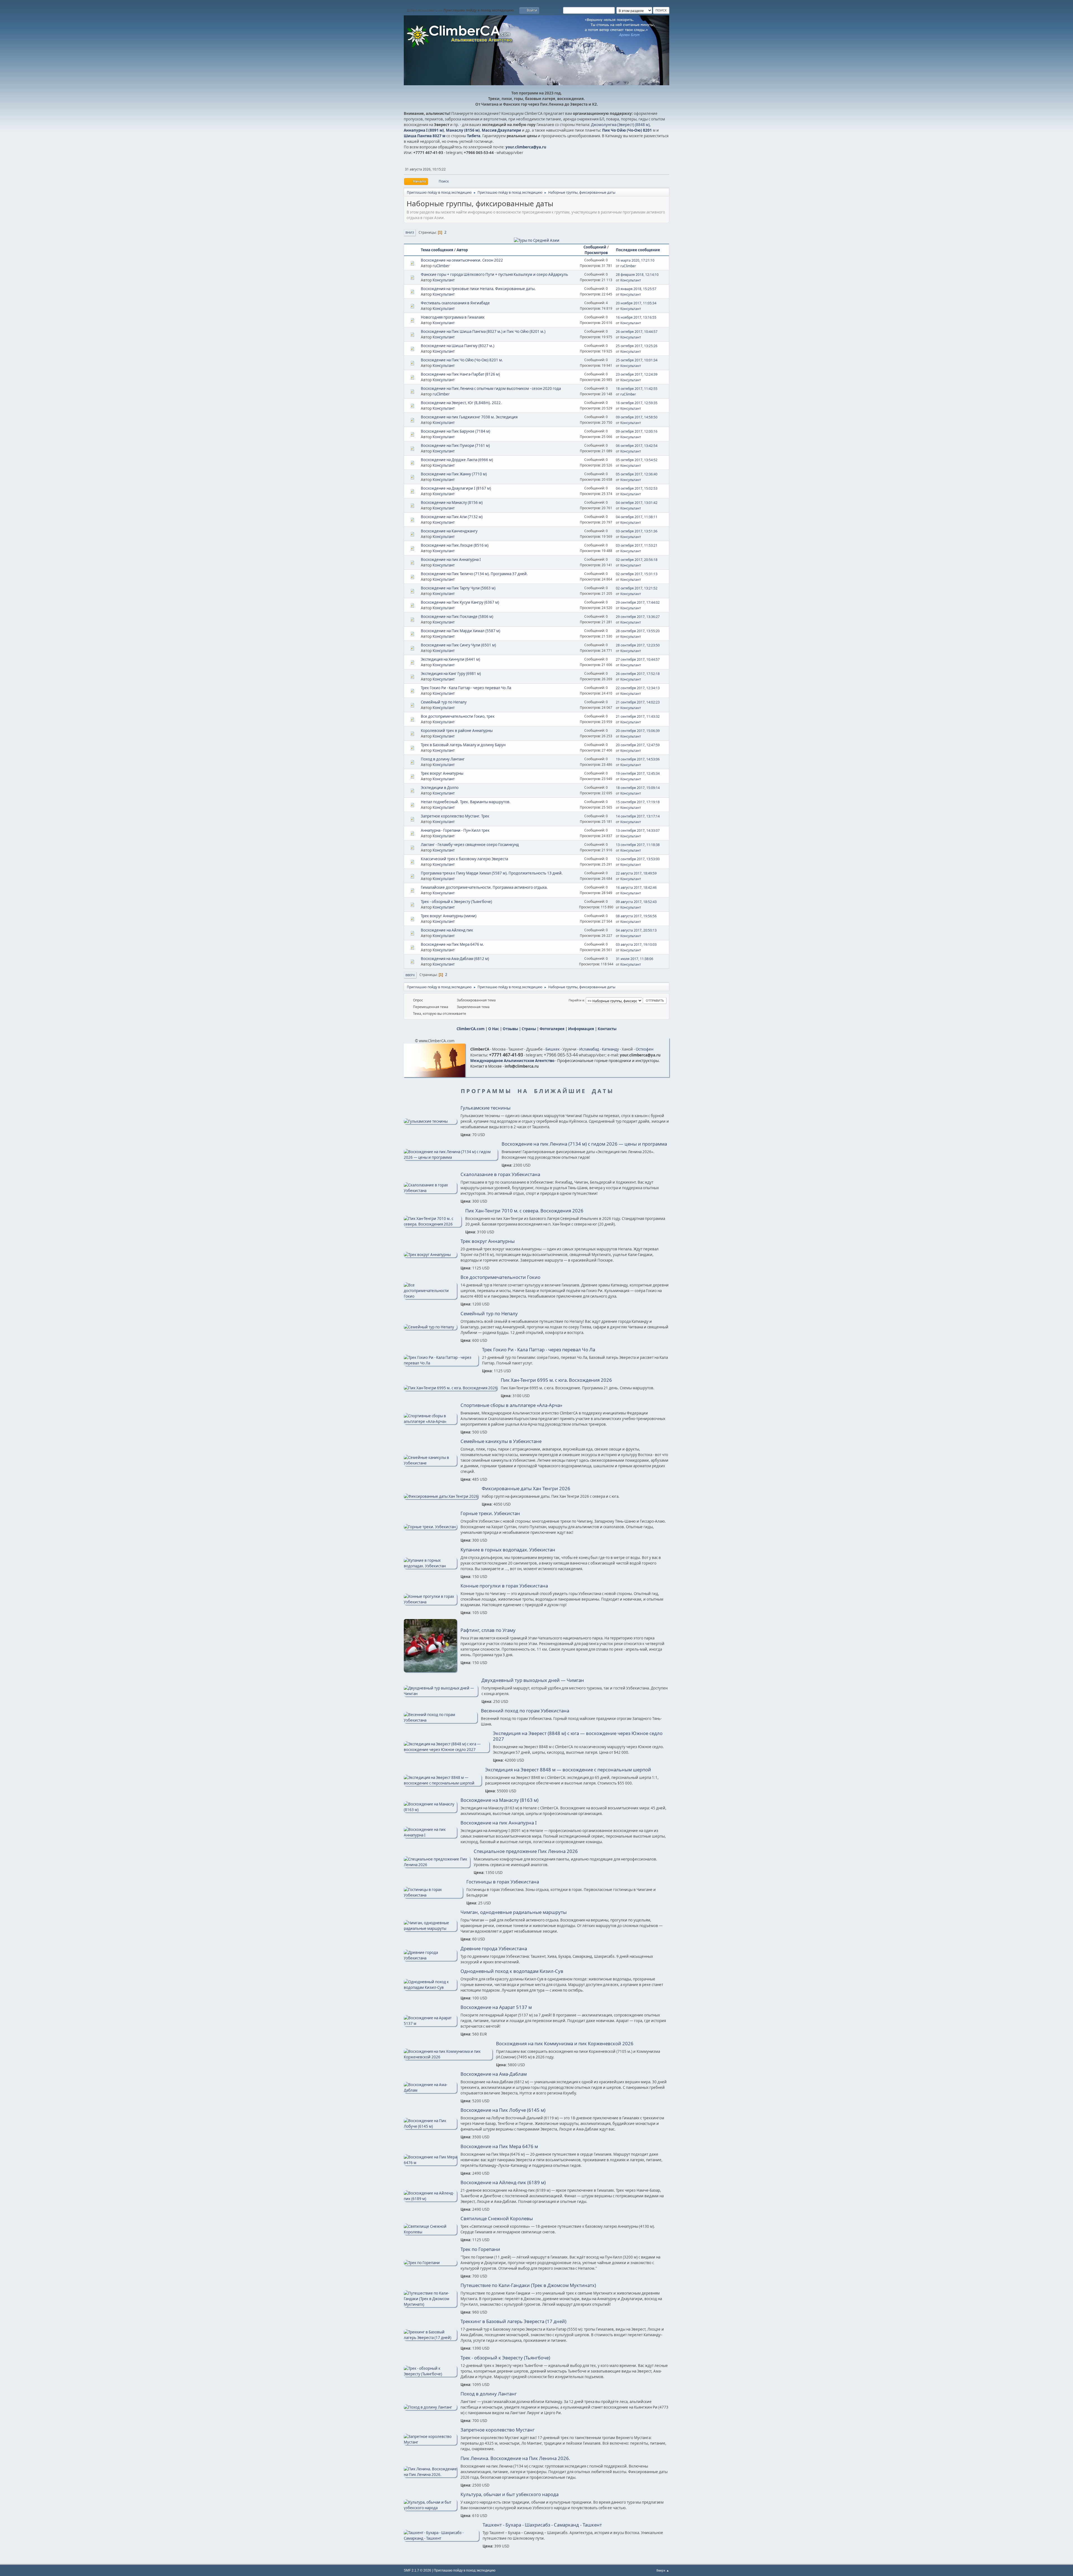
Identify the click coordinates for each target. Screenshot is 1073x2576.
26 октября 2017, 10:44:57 (637, 332)
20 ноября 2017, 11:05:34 (636, 303)
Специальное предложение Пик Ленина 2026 (526, 1851)
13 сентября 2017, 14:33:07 (638, 830)
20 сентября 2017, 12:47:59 (638, 745)
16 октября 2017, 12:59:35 (637, 403)
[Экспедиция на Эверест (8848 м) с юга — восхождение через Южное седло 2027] (447, 1750)
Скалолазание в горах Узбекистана (500, 1174)
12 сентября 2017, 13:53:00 (638, 859)
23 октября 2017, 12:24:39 (637, 374)
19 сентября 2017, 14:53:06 (638, 759)
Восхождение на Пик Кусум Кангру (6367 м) (460, 602)
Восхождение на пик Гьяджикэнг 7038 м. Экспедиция (469, 417)
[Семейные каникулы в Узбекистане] (430, 1463)
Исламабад (589, 1049)
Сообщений (595, 247)
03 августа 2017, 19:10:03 (636, 945)
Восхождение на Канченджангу (449, 531)
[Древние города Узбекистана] (430, 1958)
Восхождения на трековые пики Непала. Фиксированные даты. (478, 289)
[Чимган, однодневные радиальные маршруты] (430, 1928)
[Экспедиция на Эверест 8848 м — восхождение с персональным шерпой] (443, 1783)
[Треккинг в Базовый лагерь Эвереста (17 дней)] (430, 2338)
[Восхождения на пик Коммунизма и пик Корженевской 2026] (448, 2057)
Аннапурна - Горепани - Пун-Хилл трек (455, 830)
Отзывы (510, 1029)
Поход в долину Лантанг (443, 759)
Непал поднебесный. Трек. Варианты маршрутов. (466, 802)
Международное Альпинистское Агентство (512, 1061)
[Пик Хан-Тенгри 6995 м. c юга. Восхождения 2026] (450, 1388)
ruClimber (441, 266)
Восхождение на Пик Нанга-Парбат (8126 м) (460, 374)
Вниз (410, 232)
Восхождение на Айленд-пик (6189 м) (503, 2182)
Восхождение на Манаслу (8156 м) (452, 503)
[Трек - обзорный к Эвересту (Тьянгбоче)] (430, 2374)
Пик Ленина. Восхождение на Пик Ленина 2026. (515, 2458)
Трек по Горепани (480, 2249)
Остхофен (644, 1049)
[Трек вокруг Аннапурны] (430, 1255)
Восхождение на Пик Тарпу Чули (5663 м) (458, 588)
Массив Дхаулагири (501, 130)
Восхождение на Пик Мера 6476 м (499, 2146)
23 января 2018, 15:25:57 (636, 289)
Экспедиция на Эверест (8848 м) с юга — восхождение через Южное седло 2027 (578, 1736)
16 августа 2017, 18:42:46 (636, 888)
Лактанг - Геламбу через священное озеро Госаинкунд (470, 845)
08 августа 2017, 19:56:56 (636, 916)
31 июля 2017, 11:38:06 (635, 959)
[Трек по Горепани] (430, 2263)
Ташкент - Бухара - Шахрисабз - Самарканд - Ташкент (542, 2525)
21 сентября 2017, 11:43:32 (638, 716)
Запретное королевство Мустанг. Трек (455, 816)
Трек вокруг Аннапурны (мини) (449, 916)
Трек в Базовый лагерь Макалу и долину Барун (463, 745)
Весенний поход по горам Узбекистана (525, 1711)
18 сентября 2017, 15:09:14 (638, 788)
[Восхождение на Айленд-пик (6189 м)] (430, 2199)
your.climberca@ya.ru (526, 147)
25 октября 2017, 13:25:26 (637, 346)
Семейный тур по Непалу (444, 702)
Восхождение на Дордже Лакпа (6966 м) (457, 460)
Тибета (474, 136)
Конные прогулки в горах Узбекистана (504, 1586)
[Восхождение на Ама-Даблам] (430, 2090)
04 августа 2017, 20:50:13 (636, 930)
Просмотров (596, 253)
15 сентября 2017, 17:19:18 (638, 802)
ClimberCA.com (471, 1029)
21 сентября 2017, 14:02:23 (638, 702)
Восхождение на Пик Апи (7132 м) (452, 517)
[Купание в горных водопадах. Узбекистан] (430, 1566)
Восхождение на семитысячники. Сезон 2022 (462, 260)
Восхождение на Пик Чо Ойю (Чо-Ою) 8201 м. (462, 360)
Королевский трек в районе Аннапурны (457, 731)
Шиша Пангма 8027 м (425, 136)
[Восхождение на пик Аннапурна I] (430, 1835)
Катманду (610, 1049)
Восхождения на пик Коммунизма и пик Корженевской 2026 (565, 2044)
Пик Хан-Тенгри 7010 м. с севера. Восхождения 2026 (524, 1211)
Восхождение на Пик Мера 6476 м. (452, 944)
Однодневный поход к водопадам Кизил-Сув (512, 1971)
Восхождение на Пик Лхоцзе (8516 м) (455, 545)
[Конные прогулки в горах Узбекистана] (430, 1602)
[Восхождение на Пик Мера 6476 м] (430, 2163)
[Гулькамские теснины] (430, 1121)
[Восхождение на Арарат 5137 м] (430, 2023)
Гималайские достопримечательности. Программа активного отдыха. (484, 887)
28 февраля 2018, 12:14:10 (637, 275)
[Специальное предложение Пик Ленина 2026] (437, 1865)
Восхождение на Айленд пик (447, 930)
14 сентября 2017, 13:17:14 (638, 816)
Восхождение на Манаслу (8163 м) (499, 1800)
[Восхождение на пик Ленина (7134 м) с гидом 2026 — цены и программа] (451, 1157)
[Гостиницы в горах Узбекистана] (433, 1895)
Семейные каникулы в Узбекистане (501, 1441)
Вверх (410, 975)
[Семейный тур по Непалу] (430, 1327)
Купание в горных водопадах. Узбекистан (508, 1550)
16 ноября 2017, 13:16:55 (636, 317)
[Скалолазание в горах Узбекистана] (430, 1191)
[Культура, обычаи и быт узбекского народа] (430, 2508)
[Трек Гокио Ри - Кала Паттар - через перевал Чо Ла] (441, 1363)
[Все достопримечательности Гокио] (430, 1296)
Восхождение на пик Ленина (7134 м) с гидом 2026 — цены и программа (584, 1144)
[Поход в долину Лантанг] (430, 2407)
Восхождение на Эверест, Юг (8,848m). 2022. (461, 403)
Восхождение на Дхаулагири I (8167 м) (456, 488)
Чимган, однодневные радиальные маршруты (514, 1912)
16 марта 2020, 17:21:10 (635, 260)
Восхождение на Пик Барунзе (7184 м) (455, 431)
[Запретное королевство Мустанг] (430, 2442)
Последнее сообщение (638, 250)
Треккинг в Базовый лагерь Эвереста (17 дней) (513, 2321)
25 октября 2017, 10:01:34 (637, 360)
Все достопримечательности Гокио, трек (458, 716)
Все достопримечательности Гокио (500, 1277)
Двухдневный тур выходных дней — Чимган (533, 1680)
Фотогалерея (552, 1029)
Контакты (607, 1029)
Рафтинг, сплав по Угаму (488, 1630)
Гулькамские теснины (486, 1108)
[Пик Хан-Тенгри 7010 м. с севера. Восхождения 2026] (433, 1224)
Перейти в (576, 1000)
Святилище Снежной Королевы (497, 2219)
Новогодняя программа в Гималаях (453, 317)
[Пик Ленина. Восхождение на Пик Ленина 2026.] (430, 2475)
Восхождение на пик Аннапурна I (451, 560)
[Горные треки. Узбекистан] (430, 1527)
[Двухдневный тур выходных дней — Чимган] (441, 1694)
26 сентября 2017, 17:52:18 (638, 674)
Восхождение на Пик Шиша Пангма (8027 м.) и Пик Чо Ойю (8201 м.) (483, 331)
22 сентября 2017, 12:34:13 (638, 688)
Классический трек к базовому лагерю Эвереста (464, 859)
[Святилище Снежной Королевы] (430, 2232)
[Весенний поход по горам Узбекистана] (441, 1720)
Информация (581, 1029)
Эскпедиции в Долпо (440, 788)
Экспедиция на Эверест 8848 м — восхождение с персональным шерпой (568, 1770)
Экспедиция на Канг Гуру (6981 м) (451, 674)
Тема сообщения (437, 250)
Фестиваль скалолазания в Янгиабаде (455, 303)
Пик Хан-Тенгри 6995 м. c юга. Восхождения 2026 (556, 1380)
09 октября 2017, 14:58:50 (637, 417)
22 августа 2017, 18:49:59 (636, 873)
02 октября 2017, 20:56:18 (637, 560)
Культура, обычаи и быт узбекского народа (510, 2494)
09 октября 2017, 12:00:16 (637, 431)
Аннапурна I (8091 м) (424, 130)
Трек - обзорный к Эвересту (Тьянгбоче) (456, 902)
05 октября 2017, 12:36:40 (637, 474)
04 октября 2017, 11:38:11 (637, 517)
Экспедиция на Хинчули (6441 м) (450, 659)
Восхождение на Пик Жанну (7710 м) (454, 474)
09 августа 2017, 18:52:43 (636, 902)
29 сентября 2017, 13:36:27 (638, 617)
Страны (529, 1029)
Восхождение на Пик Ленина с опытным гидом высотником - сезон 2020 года (491, 388)
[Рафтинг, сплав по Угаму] (430, 1671)
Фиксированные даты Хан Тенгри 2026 (526, 1489)
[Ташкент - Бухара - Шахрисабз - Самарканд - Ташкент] (441, 2538)
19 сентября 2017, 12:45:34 (638, 773)
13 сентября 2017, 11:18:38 (638, 845)
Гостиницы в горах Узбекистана (503, 1882)
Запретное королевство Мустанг (498, 2430)
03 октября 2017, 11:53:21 (637, 545)
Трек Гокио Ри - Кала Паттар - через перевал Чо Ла (466, 688)
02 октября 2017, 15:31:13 (637, 574)
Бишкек (553, 1049)
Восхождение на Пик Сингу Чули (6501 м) (458, 645)
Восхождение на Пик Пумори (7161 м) (455, 445)
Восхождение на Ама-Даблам (494, 2074)
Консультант (444, 280)
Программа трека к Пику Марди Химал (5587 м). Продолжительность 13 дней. (492, 873)
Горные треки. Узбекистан (490, 1513)
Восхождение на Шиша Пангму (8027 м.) (458, 346)
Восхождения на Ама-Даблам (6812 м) (455, 959)
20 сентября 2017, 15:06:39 (638, 731)
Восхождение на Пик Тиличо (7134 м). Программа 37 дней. (474, 574)
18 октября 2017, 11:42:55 (637, 389)
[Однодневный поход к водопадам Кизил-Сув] (430, 1987)
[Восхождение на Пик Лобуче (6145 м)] (430, 2126)
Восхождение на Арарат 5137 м (496, 2007)
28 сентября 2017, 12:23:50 (638, 645)
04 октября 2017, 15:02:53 (637, 488)
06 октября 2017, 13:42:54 (637, 446)
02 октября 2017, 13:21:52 (637, 588)
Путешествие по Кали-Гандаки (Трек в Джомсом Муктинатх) (528, 2285)
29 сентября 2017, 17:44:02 (638, 602)
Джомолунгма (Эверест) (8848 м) (620, 125)
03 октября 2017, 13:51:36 (637, 531)
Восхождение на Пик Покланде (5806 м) (457, 617)
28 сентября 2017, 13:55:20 (638, 631)
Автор (462, 250)
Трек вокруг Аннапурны (442, 773)
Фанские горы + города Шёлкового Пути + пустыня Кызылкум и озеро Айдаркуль (494, 274)
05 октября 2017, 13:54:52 (637, 460)
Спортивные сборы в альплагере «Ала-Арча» (511, 1405)
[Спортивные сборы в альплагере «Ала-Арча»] (430, 1421)
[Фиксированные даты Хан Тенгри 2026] (441, 1496)
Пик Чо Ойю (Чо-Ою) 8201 (627, 130)
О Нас (494, 1029)
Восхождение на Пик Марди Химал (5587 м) (460, 631)
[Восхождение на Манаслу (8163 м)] (430, 1810)
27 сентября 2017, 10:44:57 (638, 659)
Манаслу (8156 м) (463, 130)
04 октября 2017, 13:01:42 (637, 503)
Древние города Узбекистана (494, 1949)
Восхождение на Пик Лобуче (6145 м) (503, 2110)
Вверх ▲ (663, 2570)
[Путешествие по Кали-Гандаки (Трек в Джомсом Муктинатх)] (430, 2304)
